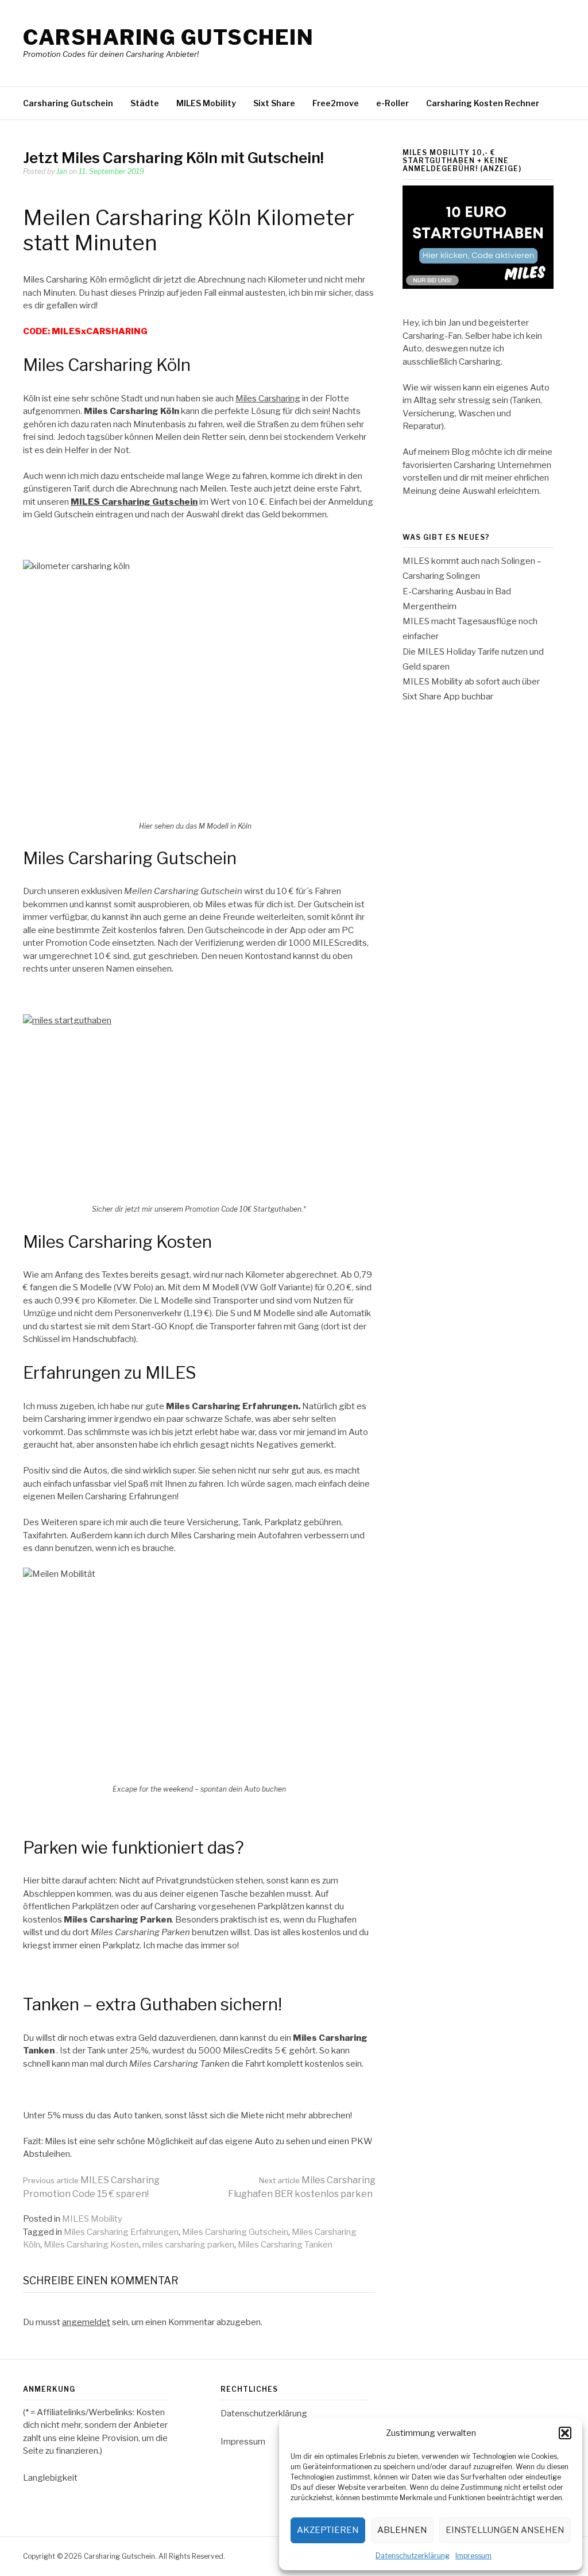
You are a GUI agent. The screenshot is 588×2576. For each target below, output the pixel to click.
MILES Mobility (206, 103)
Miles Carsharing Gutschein (235, 2232)
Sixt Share (274, 103)
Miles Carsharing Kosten (91, 2245)
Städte (145, 103)
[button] (565, 2433)
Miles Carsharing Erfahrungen (121, 2232)
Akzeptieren (328, 2530)
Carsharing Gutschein (168, 37)
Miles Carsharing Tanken (285, 2245)
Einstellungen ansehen (505, 2530)
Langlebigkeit (50, 2478)
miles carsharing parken (188, 2245)
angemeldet (86, 2322)
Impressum (473, 2556)
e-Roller (392, 103)
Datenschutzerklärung (413, 2556)
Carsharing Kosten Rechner (483, 103)
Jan (62, 171)
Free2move (336, 103)
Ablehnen (402, 2530)
